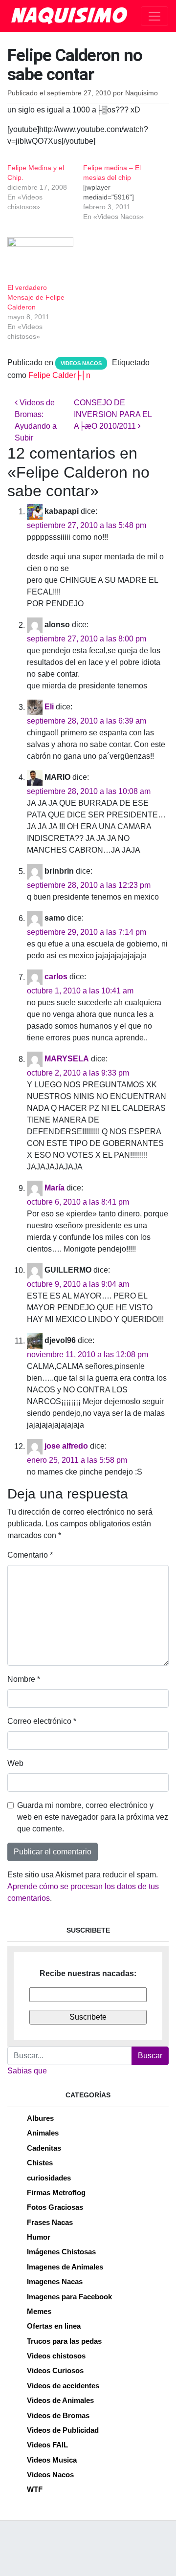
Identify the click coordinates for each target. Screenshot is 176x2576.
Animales (43, 2133)
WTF (35, 2489)
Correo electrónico (42, 1721)
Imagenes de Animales (65, 2267)
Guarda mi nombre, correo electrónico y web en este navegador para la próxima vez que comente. (93, 1817)
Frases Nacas (50, 2222)
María (55, 1188)
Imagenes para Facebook (69, 2297)
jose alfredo (66, 1446)
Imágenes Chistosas (61, 2252)
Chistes (40, 2163)
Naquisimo (142, 93)
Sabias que (27, 2071)
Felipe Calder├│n (59, 375)
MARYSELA (67, 1059)
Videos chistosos (56, 2356)
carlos (56, 977)
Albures (40, 2118)
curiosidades (49, 2178)
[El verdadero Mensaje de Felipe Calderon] (40, 256)
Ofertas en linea (54, 2326)
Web (15, 1763)
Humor (39, 2237)
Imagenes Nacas (55, 2281)
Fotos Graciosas (55, 2207)
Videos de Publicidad (63, 2430)
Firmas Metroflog (56, 2192)
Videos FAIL (47, 2445)
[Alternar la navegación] (154, 16)
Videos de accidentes (63, 2386)
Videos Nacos (81, 363)
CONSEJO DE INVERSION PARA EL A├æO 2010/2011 (113, 414)
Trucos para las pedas (64, 2341)
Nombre (24, 1679)
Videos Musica (52, 2460)
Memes (39, 2311)
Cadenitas (44, 2148)
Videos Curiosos (55, 2370)
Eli (49, 707)
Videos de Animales (60, 2400)
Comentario (30, 1555)
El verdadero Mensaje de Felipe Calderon (36, 297)
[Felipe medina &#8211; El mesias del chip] (121, 192)
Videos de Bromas (58, 2415)
